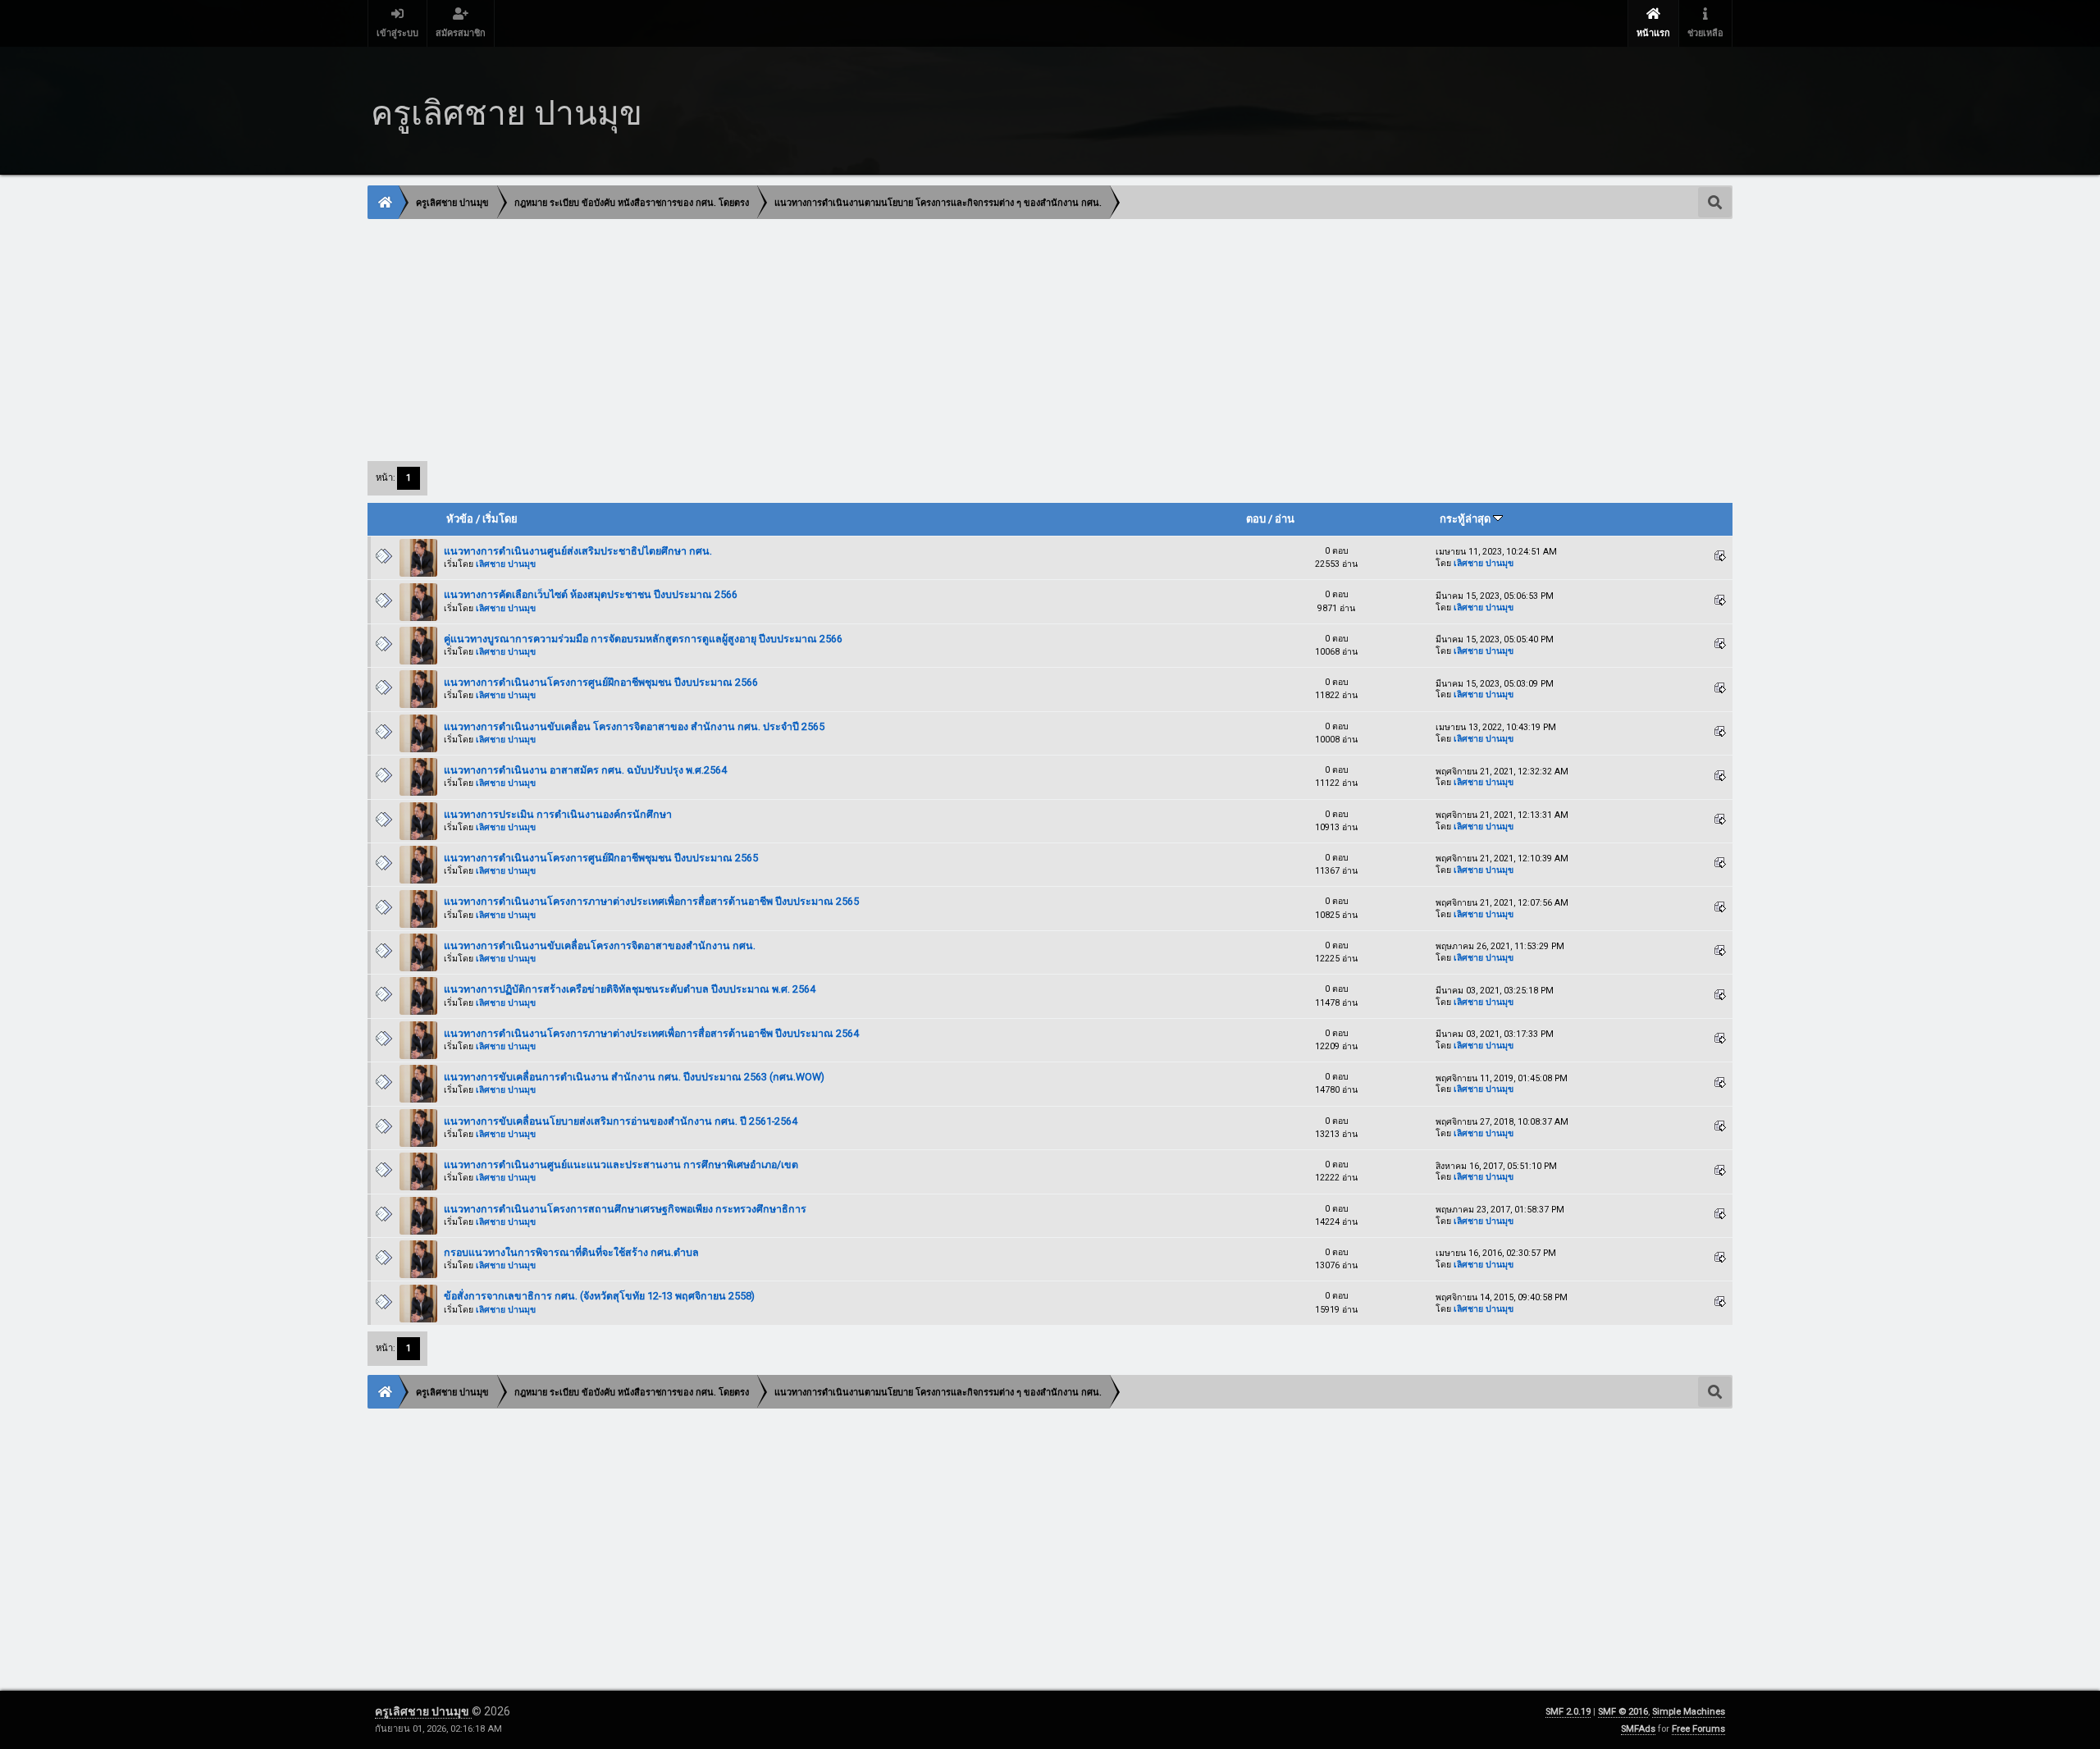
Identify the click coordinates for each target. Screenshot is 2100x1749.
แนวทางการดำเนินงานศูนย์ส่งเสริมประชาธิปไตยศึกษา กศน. (578, 551)
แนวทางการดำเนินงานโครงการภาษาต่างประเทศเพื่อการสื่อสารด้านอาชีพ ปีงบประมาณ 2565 (651, 901)
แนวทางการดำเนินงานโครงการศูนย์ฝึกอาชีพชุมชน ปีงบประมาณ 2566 (601, 682)
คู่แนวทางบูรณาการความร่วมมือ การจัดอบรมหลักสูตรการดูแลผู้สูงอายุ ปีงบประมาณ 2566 (643, 639)
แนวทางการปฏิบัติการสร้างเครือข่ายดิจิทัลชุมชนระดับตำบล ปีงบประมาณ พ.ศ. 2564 (630, 989)
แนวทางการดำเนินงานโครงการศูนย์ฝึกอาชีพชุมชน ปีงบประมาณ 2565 (601, 858)
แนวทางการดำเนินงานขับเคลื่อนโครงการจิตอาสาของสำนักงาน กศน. (600, 945)
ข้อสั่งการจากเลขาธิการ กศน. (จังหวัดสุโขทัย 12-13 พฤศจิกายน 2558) (599, 1296)
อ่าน (1285, 519)
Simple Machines (1689, 1712)
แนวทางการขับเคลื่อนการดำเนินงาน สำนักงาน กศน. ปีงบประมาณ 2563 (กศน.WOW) (634, 1077)
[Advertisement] (861, 339)
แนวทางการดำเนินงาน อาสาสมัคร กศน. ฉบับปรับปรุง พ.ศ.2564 (585, 770)
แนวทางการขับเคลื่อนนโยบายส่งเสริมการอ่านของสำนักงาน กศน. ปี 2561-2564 (621, 1121)
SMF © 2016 (1623, 1712)
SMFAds (1638, 1729)
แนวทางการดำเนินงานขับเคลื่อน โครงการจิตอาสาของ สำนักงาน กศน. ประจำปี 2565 (634, 726)
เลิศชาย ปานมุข (506, 564)
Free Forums (1698, 1729)
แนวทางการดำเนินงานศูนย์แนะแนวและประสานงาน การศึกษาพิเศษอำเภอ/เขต (621, 1164)
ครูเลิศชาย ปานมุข (423, 1711)
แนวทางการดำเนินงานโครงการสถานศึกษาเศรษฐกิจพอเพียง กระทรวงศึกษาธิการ (625, 1209)
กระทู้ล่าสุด (1466, 519)
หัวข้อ (460, 519)
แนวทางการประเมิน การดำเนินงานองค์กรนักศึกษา (558, 814)
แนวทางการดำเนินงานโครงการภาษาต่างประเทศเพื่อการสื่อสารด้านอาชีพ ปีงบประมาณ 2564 (651, 1033)
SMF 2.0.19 (1568, 1712)
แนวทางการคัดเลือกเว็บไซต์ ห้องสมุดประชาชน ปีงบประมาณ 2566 (591, 594)
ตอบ (1256, 519)
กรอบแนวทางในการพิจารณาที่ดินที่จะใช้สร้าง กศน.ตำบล (571, 1252)
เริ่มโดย (500, 519)
